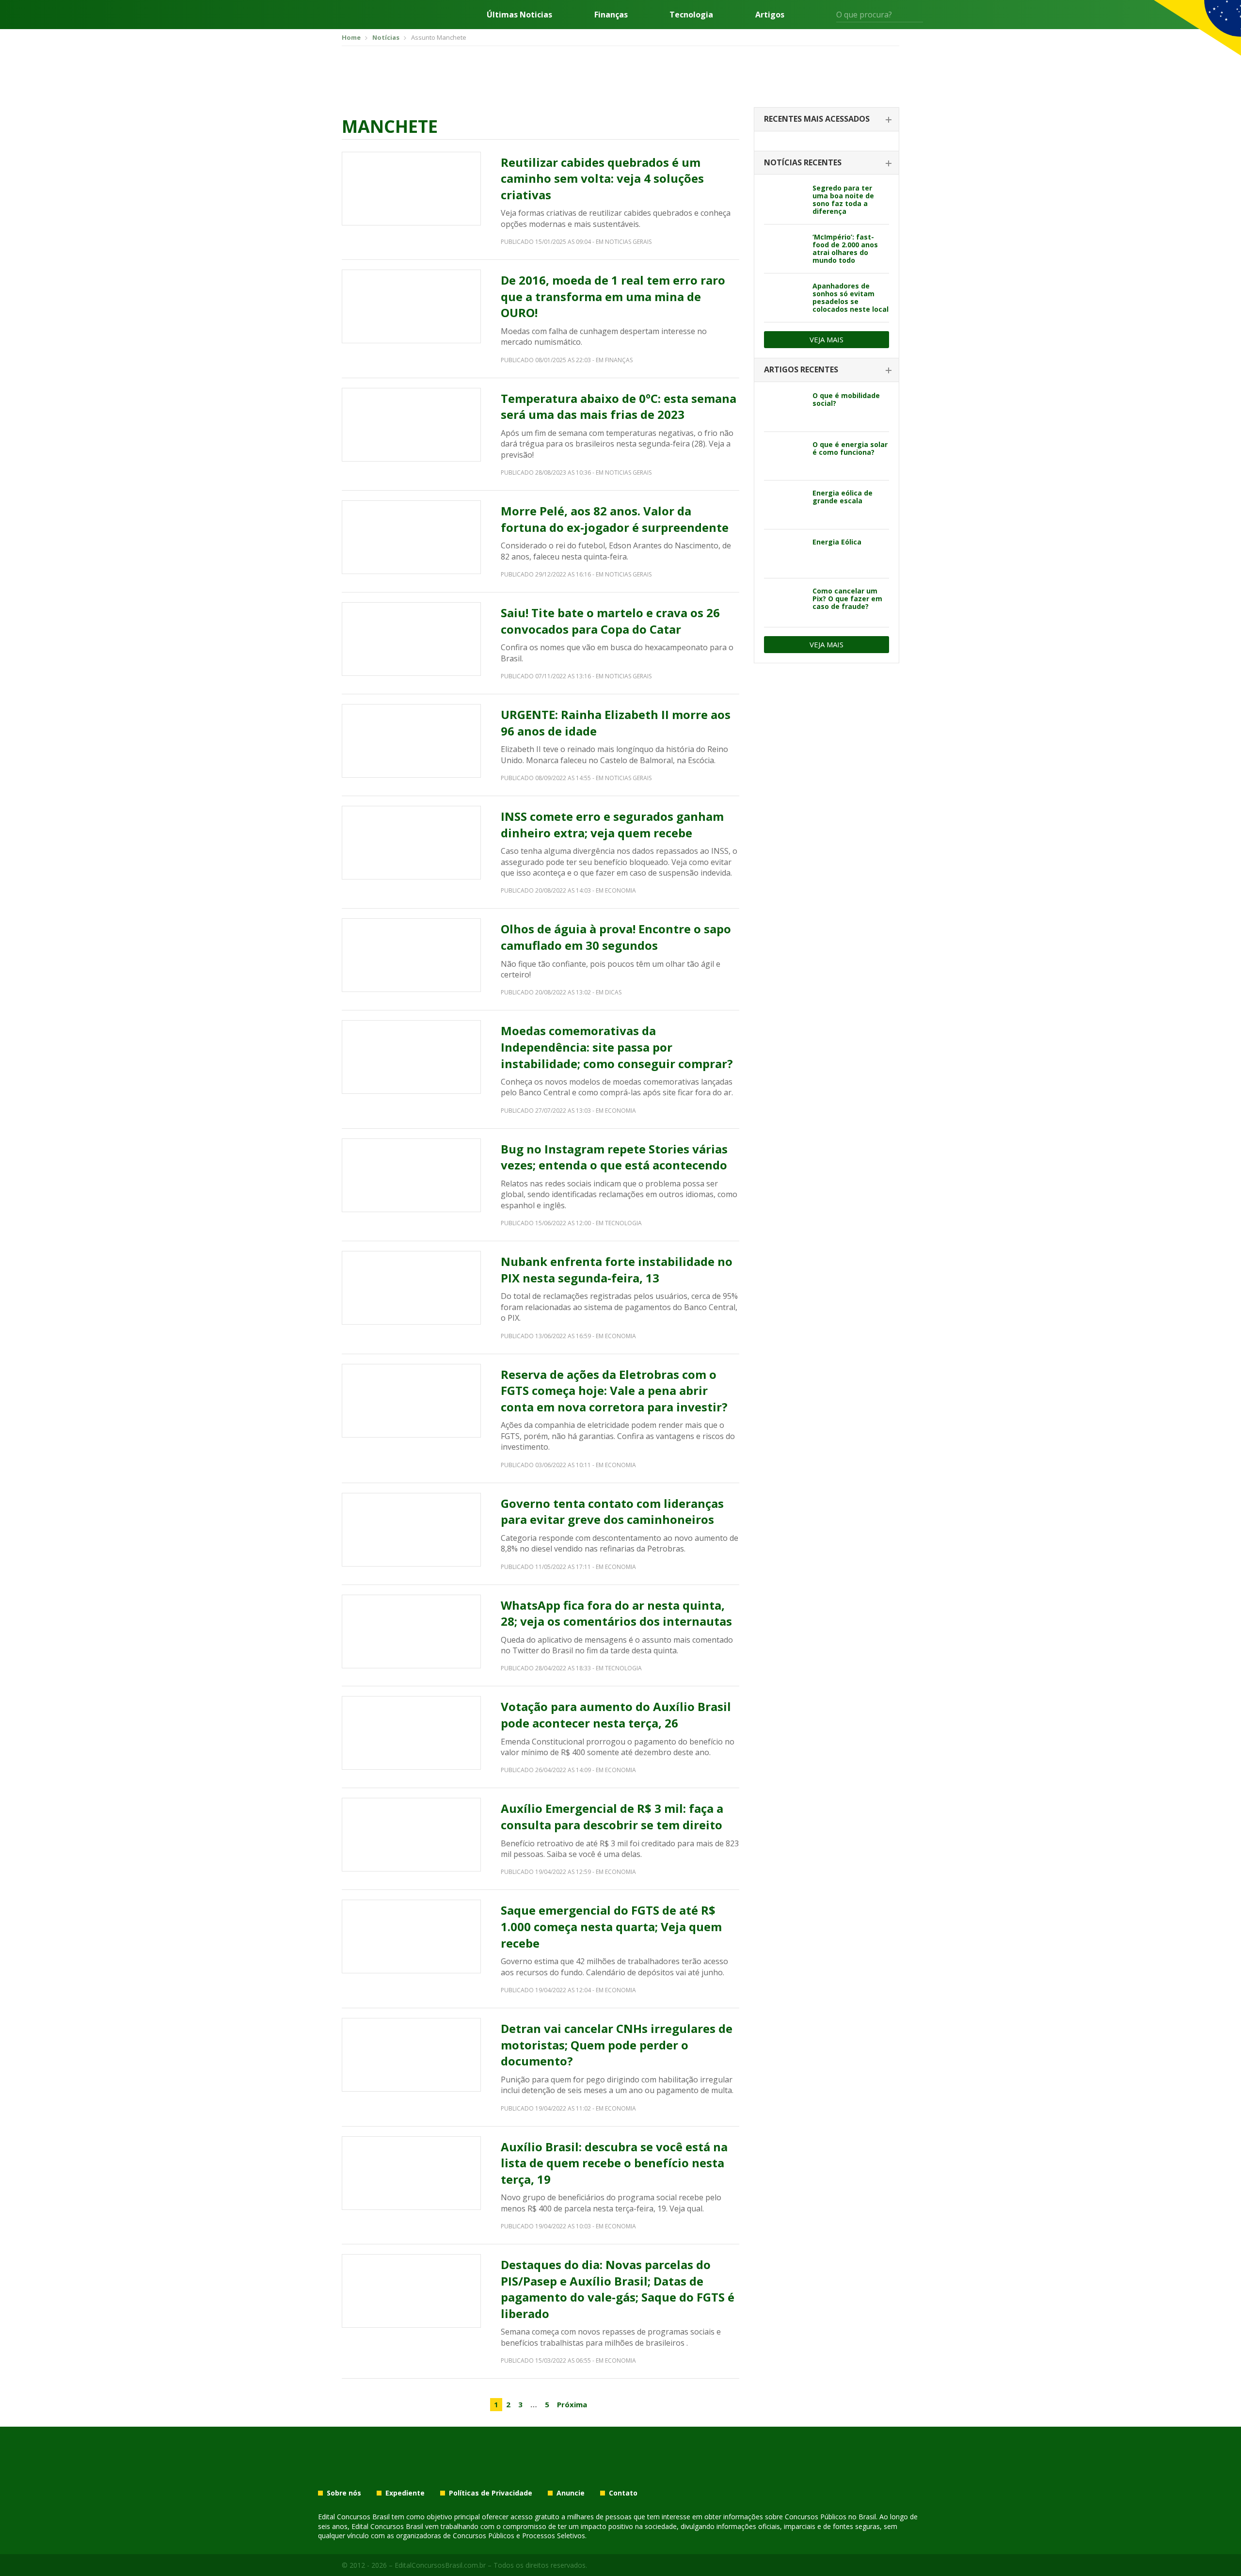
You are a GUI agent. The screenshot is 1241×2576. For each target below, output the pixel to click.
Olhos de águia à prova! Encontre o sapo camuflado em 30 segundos (616, 937)
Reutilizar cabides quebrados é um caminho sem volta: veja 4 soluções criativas (602, 178)
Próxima (572, 2404)
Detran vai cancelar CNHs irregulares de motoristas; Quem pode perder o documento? (617, 2045)
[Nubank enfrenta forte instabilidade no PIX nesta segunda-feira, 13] (411, 1288)
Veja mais (827, 339)
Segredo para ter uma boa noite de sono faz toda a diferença (843, 200)
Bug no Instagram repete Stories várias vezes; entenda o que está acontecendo (614, 1157)
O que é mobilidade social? (846, 399)
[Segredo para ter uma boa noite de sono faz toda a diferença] (785, 200)
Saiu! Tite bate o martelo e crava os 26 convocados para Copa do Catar (610, 621)
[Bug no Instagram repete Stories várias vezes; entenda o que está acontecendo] (411, 1175)
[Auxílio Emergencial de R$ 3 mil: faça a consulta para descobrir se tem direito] (411, 1835)
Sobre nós (344, 2493)
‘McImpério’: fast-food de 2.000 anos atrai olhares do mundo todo (845, 248)
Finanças (611, 15)
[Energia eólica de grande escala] (785, 505)
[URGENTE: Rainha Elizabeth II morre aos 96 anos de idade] (411, 741)
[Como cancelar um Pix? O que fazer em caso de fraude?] (785, 603)
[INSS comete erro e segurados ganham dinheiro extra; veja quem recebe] (411, 843)
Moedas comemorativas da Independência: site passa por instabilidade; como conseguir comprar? (617, 1047)
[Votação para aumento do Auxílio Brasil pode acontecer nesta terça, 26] (411, 1733)
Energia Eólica (837, 542)
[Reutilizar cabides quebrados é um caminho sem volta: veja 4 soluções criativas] (411, 189)
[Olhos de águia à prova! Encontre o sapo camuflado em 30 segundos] (411, 955)
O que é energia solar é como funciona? (850, 448)
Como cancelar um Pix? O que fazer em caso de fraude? (847, 599)
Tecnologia (691, 15)
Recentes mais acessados (817, 119)
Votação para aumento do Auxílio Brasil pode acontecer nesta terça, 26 (616, 1715)
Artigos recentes (801, 369)
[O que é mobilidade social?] (785, 407)
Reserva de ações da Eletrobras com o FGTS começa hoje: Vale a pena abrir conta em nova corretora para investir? (614, 1391)
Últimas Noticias (519, 15)
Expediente (405, 2493)
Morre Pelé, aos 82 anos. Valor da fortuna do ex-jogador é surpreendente (615, 519)
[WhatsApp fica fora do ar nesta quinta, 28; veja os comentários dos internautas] (411, 1632)
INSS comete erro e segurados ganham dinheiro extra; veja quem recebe (612, 824)
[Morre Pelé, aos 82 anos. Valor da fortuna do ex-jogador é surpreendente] (411, 537)
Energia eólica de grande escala (843, 497)
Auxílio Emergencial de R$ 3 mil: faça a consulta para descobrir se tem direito (612, 1816)
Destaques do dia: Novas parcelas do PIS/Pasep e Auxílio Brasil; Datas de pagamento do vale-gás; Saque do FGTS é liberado (618, 2289)
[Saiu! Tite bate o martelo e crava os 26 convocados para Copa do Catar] (411, 639)
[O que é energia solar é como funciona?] (785, 456)
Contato (623, 2493)
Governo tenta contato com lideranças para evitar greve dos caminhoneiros (612, 1512)
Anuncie (571, 2493)
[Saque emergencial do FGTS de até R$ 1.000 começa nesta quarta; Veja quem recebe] (411, 1936)
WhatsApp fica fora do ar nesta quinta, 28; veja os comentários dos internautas (616, 1613)
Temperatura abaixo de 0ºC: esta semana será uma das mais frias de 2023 (619, 407)
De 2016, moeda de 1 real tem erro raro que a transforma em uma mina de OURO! (613, 296)
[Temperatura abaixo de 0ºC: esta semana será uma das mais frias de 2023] (411, 425)
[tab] (827, 120)
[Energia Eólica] (785, 554)
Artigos (770, 15)
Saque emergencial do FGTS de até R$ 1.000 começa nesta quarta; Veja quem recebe (611, 1926)
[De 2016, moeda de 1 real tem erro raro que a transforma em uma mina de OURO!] (411, 306)
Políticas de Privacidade (491, 2493)
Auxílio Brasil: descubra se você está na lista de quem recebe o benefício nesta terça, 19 (614, 2163)
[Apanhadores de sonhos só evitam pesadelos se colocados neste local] (785, 298)
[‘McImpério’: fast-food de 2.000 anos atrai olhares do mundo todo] (785, 249)
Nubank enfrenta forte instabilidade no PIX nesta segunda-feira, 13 (617, 1270)
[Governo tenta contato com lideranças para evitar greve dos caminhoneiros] (411, 1530)
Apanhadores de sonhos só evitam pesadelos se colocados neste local (851, 297)
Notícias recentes (803, 162)
